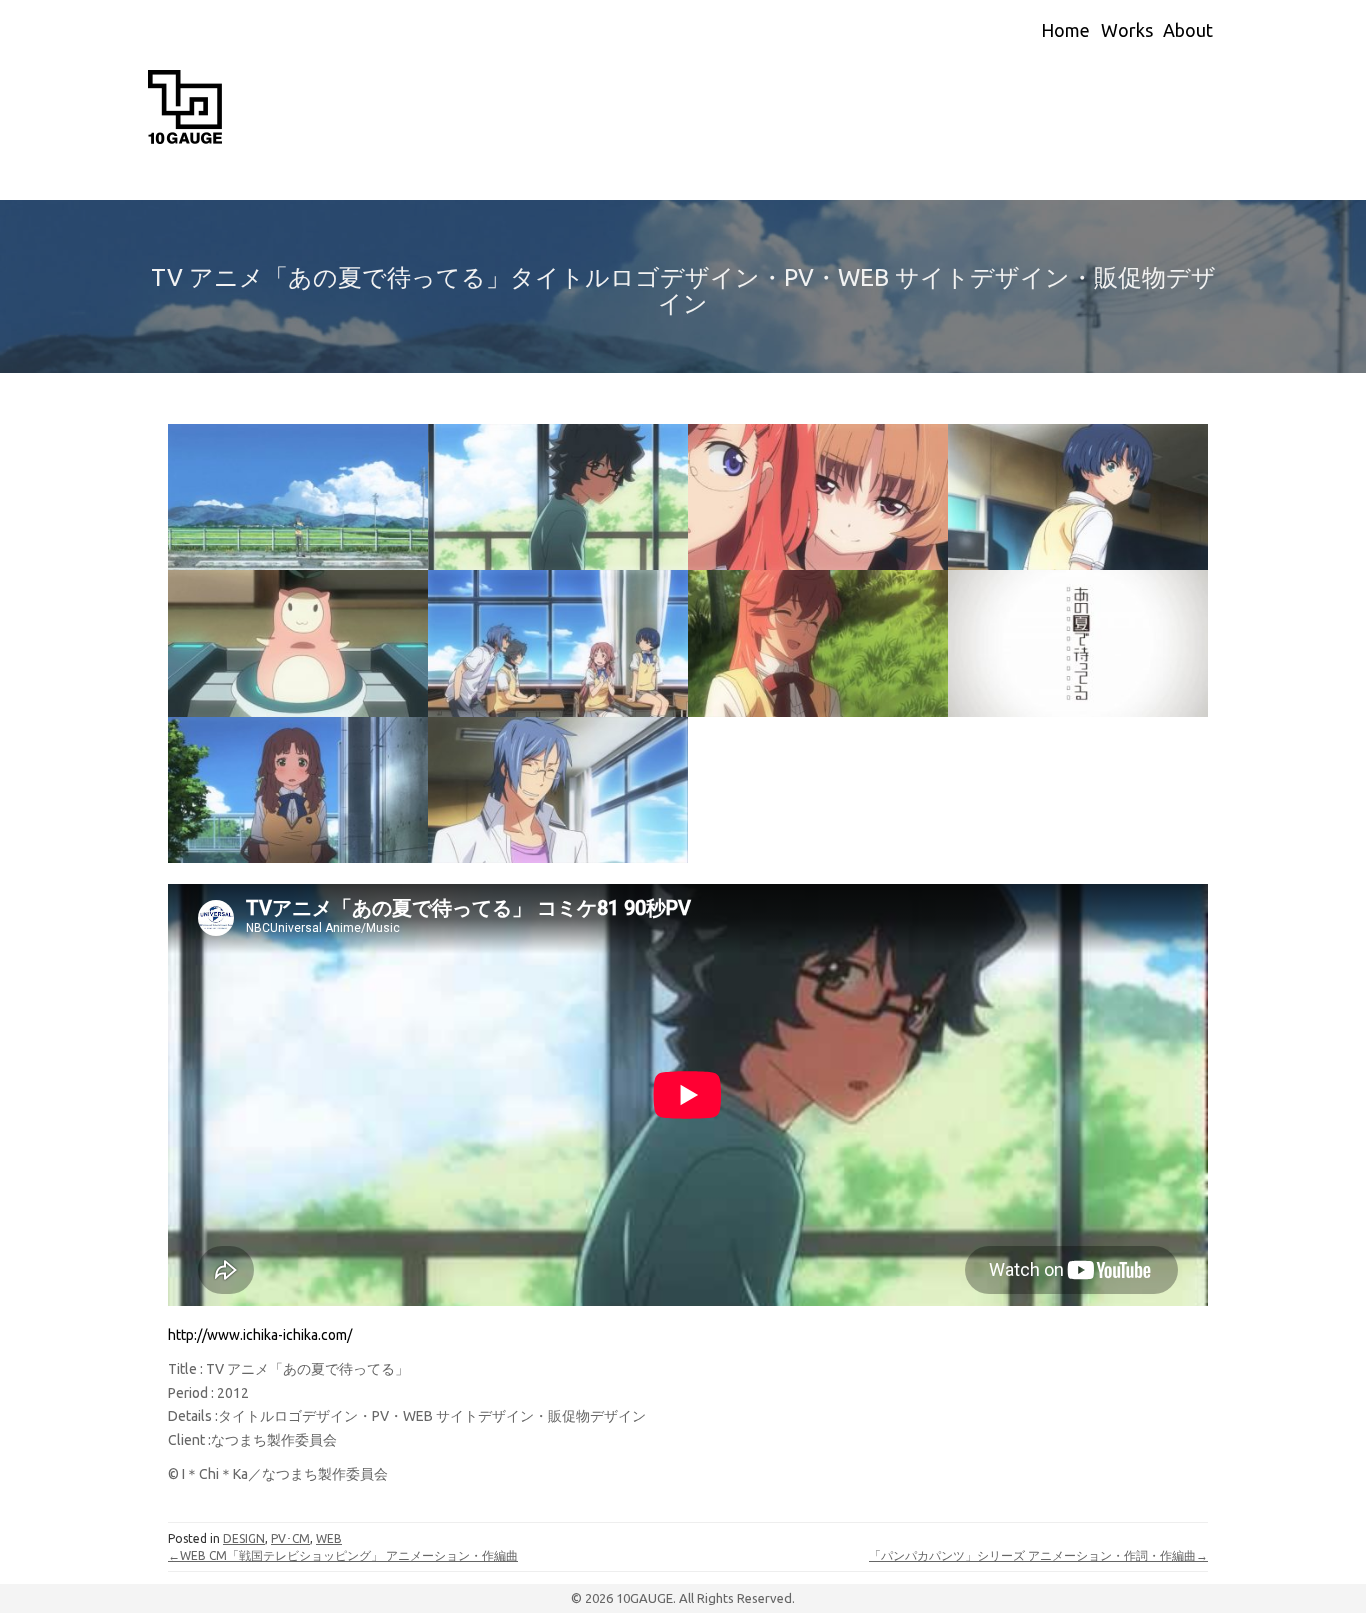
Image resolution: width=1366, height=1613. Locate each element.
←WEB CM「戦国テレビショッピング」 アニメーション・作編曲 (343, 1555)
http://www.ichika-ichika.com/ (260, 1335)
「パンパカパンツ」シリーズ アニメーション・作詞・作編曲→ (1038, 1555)
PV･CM (290, 1538)
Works (1127, 30)
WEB (329, 1538)
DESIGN (244, 1538)
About (1188, 30)
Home (1065, 30)
